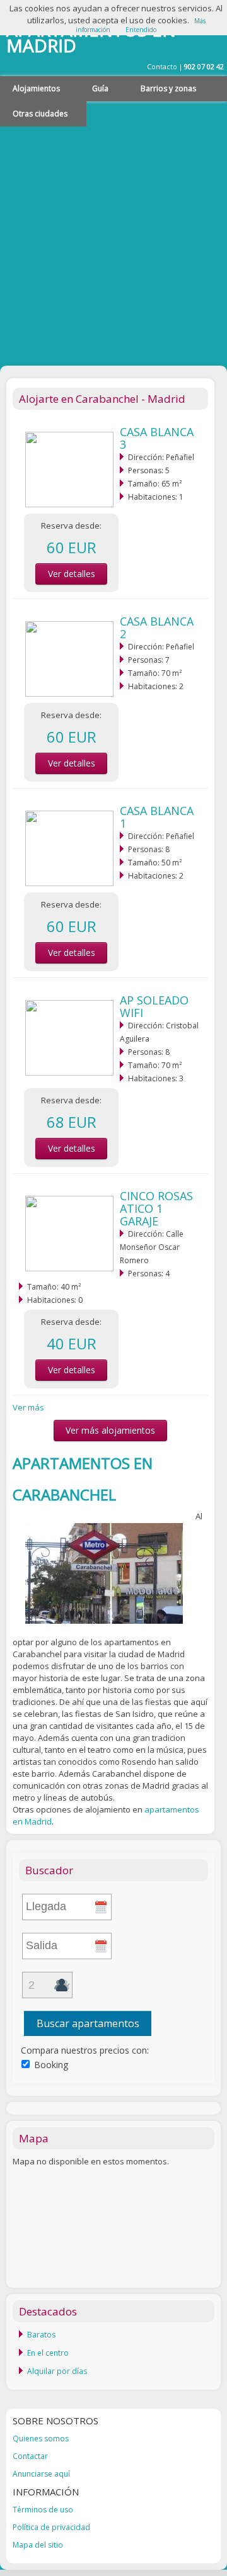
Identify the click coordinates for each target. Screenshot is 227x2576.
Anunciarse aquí (41, 2474)
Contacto (162, 66)
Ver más (28, 1407)
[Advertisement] (113, 240)
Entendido (141, 30)
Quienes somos (41, 2438)
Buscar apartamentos (88, 2023)
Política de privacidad (51, 2527)
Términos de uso (43, 2510)
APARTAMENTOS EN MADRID (91, 37)
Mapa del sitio (38, 2545)
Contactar (30, 2456)
